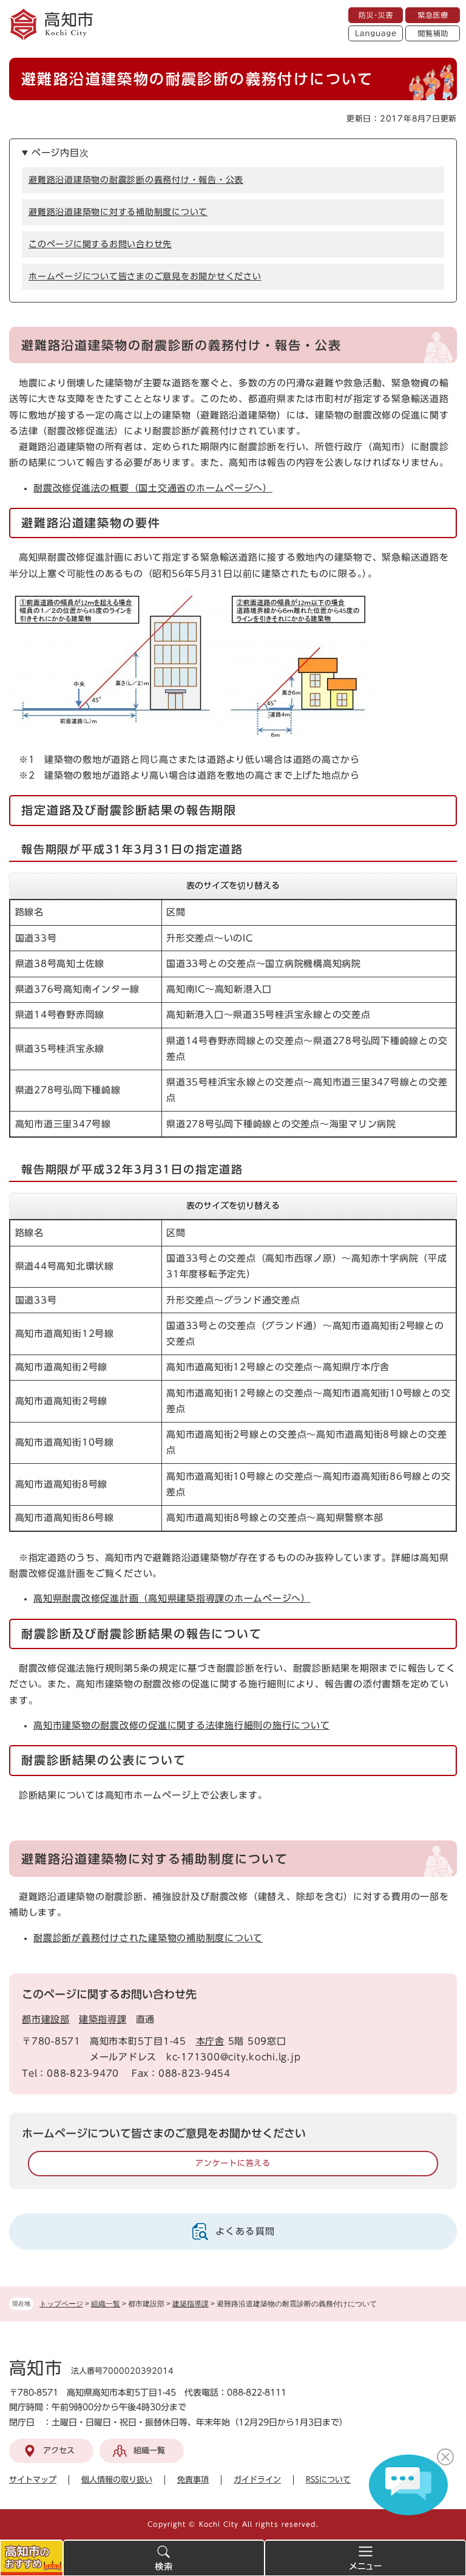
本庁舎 (210, 2041)
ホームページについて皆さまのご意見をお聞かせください (145, 276)
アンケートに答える (233, 2163)
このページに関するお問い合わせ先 (100, 244)
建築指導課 (191, 2304)
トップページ (61, 2304)
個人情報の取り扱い (117, 2480)
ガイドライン (257, 2480)
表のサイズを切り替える (233, 886)
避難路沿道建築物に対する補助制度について (118, 212)
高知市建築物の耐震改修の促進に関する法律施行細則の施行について (181, 1725)
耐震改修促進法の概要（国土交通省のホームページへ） (153, 488)
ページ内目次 (60, 153)
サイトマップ (33, 2480)
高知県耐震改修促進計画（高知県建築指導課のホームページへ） (172, 1598)
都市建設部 (46, 2019)
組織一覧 (106, 2304)
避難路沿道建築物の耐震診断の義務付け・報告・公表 (136, 180)
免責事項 (193, 2480)
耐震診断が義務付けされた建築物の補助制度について (148, 1938)
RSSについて (328, 2480)
